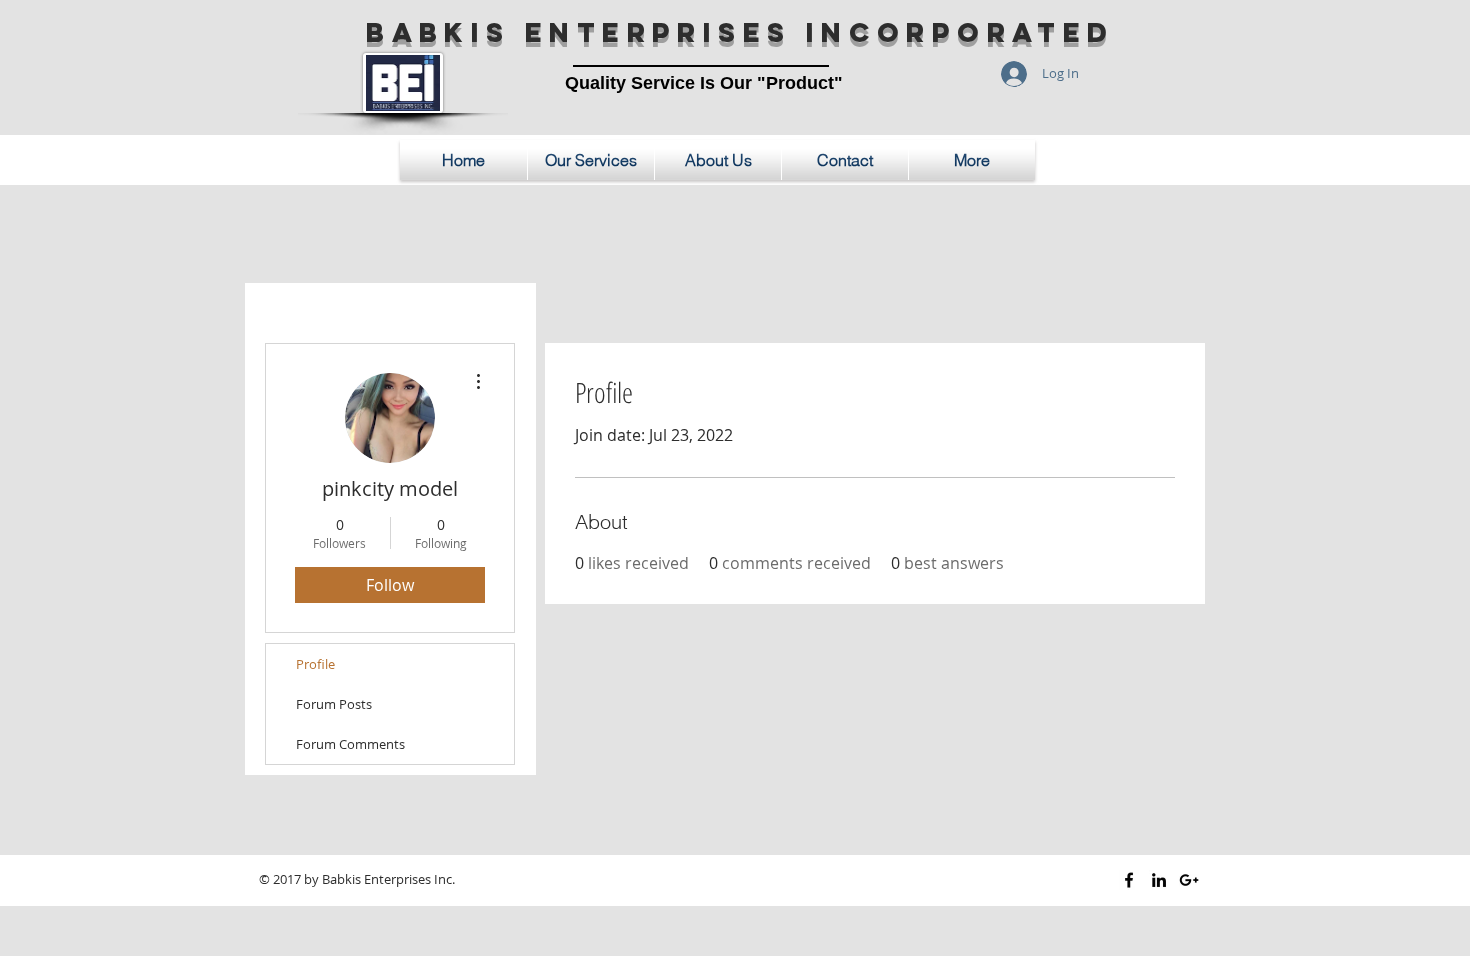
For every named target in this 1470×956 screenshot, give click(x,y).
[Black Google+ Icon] (1189, 880)
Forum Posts (334, 704)
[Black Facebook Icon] (1129, 880)
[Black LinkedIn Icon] (1159, 880)
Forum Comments (350, 744)
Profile (315, 664)
